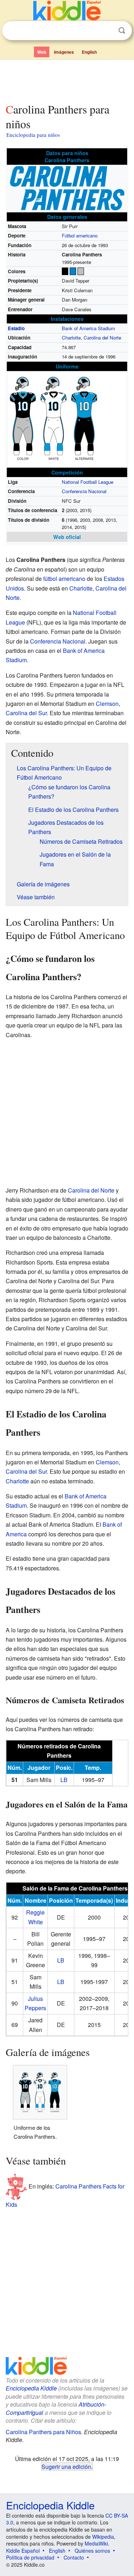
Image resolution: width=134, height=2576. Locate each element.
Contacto (74, 2557)
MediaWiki (96, 2543)
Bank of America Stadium (88, 328)
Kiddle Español (23, 2551)
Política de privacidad (30, 2557)
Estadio (16, 328)
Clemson (107, 704)
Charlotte (71, 338)
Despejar (107, 31)
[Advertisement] (67, 80)
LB (64, 1780)
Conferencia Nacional (84, 491)
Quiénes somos (92, 2551)
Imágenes (64, 52)
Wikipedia (103, 2537)
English (89, 52)
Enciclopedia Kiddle (31, 2388)
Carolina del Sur (26, 713)
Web (42, 52)
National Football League (88, 482)
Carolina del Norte (102, 338)
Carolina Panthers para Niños (43, 2432)
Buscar (122, 31)
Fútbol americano (80, 235)
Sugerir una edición (66, 2466)
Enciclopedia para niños (33, 135)
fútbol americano (64, 579)
